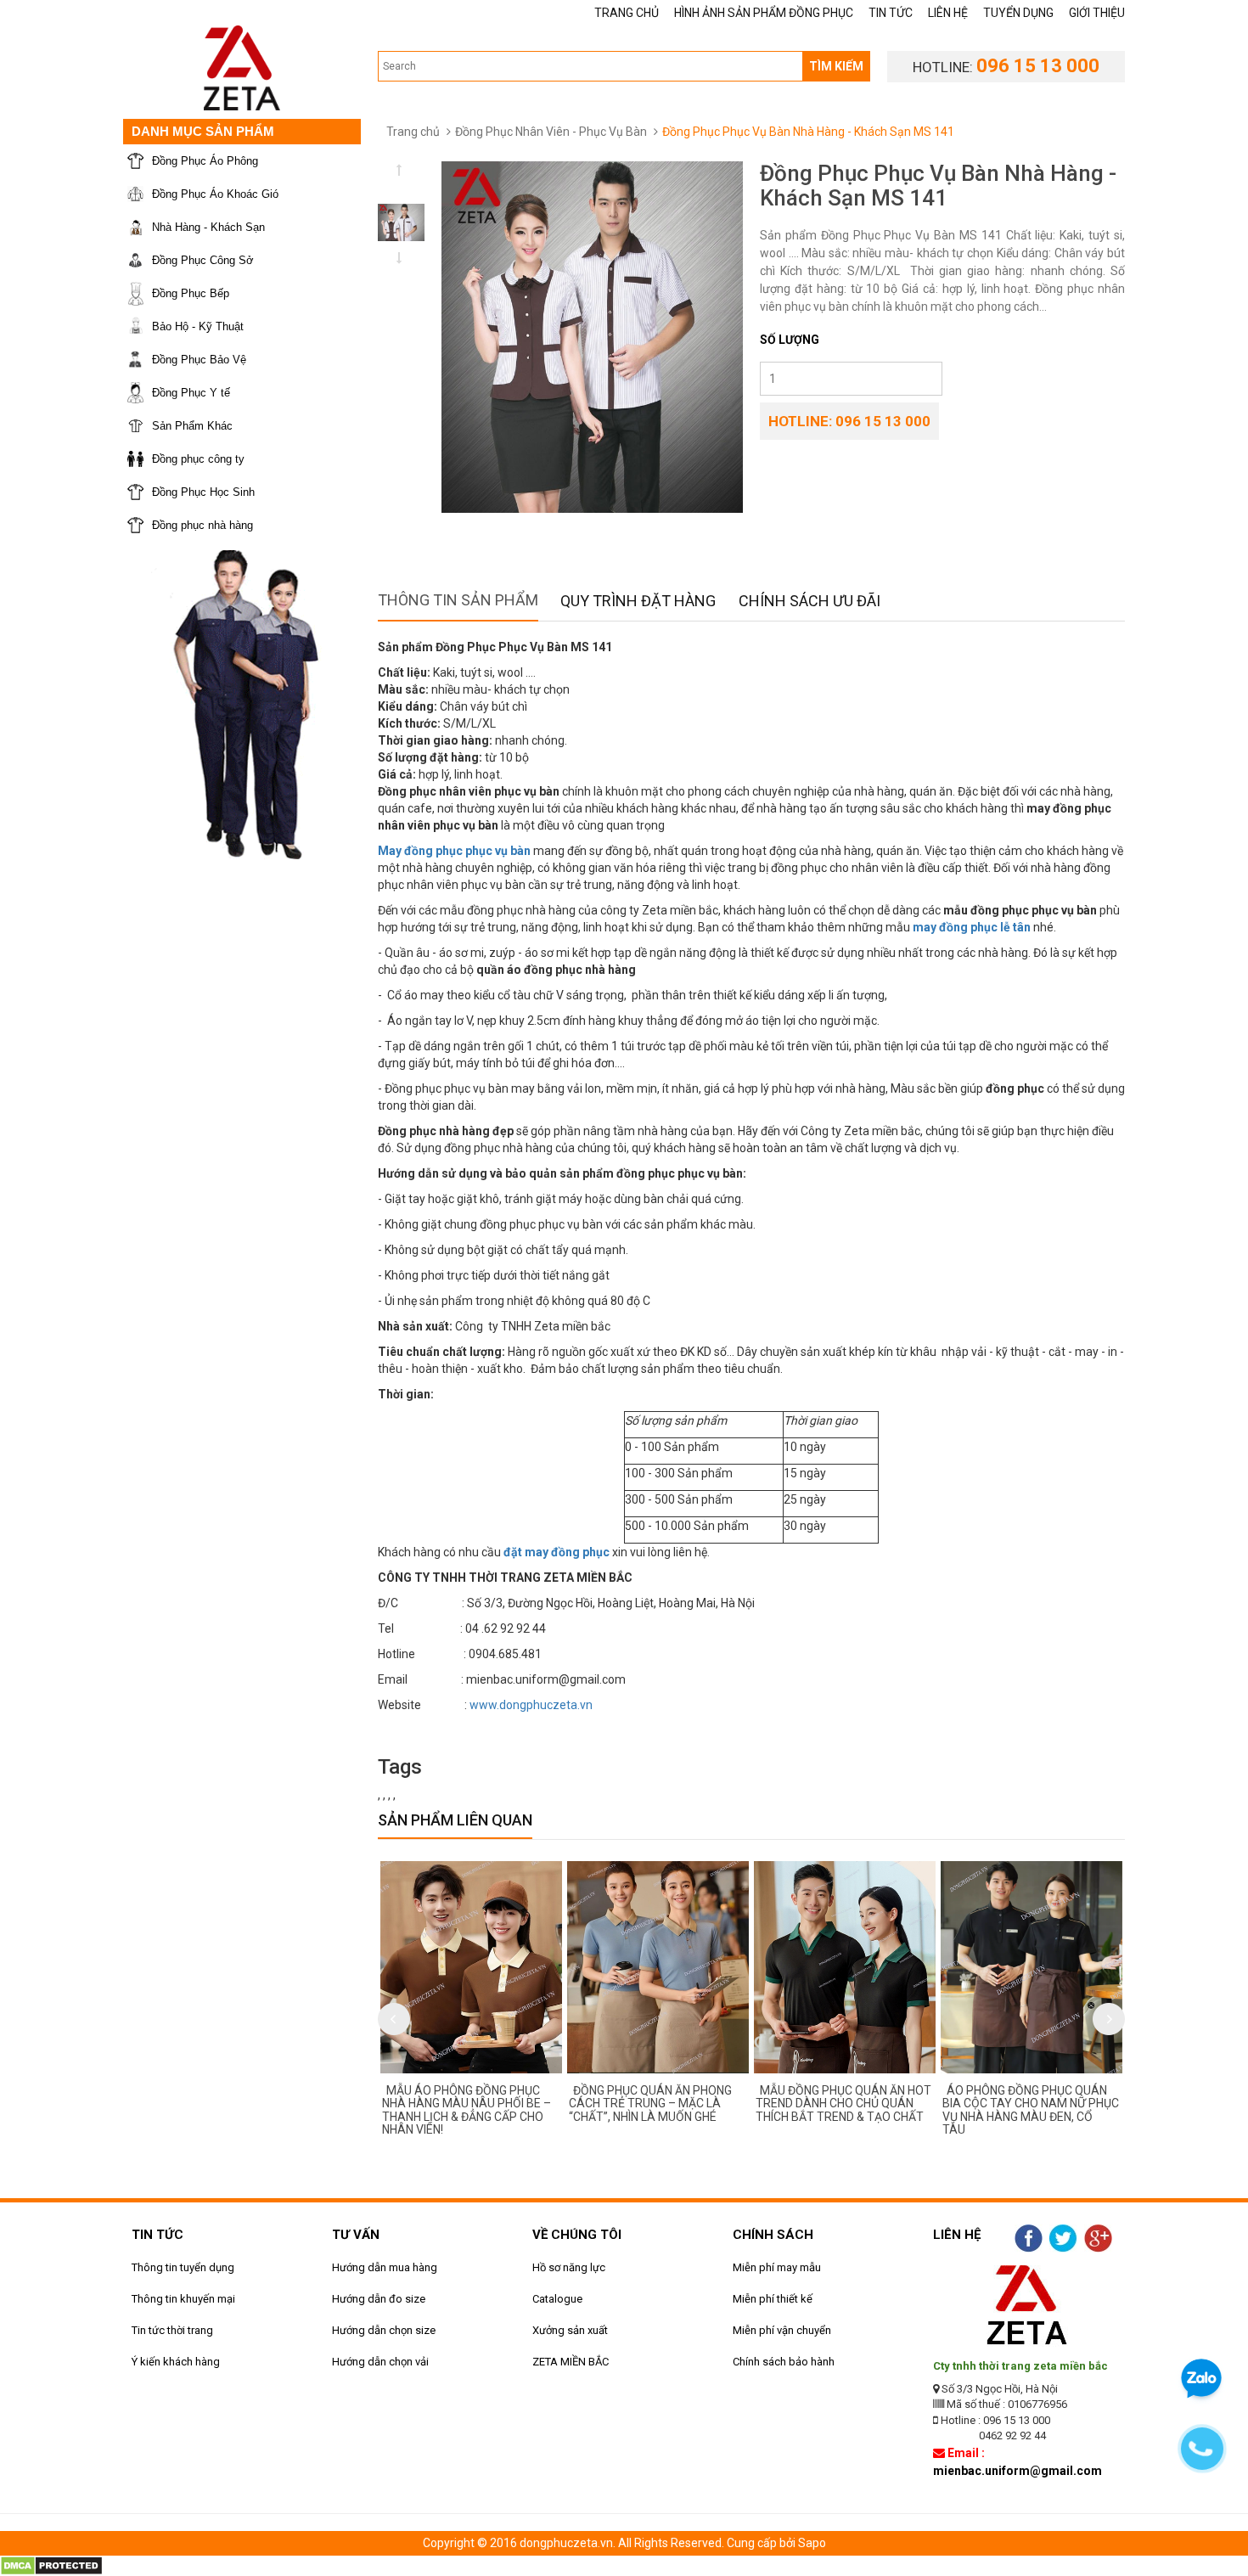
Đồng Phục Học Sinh (203, 492)
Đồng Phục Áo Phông (205, 161)
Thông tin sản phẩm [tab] (458, 600)
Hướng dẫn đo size (379, 2299)
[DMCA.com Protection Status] (51, 2565)
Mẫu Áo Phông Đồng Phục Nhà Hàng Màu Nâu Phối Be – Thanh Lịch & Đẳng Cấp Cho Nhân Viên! (467, 2110)
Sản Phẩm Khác (192, 426)
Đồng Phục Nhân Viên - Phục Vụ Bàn (551, 132)
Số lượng (790, 340)
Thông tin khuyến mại (183, 2299)
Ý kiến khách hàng (176, 2362)
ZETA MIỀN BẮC (571, 2362)
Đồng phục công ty (198, 459)
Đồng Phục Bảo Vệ (199, 360)
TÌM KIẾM (836, 66)
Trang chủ (413, 132)
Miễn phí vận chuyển (782, 2330)
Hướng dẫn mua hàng (385, 2267)
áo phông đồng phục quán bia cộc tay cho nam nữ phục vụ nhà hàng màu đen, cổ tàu (1031, 2110)
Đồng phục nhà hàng (202, 525)
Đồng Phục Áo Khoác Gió (215, 194)
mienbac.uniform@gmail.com (1018, 2471)
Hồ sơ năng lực (569, 2267)
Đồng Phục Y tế (191, 393)
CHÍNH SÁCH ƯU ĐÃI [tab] (810, 601)
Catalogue (557, 2299)
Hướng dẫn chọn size (384, 2330)
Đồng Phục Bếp (191, 293)
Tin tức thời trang (172, 2330)
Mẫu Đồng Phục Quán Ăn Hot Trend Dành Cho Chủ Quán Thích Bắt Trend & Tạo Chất (843, 2104)
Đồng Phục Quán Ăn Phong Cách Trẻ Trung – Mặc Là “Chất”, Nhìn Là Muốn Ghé (650, 2104)
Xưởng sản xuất (570, 2330)
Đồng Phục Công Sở (203, 260)
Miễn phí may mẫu (777, 2267)
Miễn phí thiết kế (773, 2299)
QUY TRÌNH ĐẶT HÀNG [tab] (638, 601)
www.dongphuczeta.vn (531, 1705)
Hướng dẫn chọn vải (380, 2362)
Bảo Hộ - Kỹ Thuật (198, 326)
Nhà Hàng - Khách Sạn (208, 227)
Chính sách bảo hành (784, 2362)
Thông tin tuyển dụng (183, 2267)
